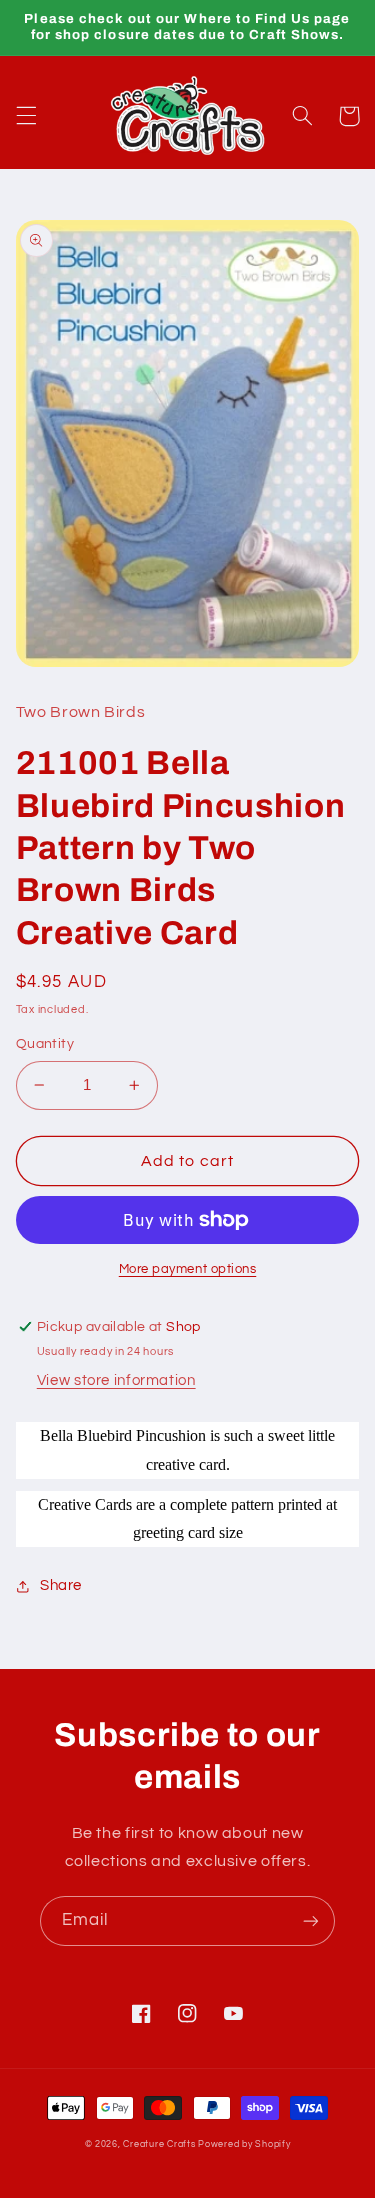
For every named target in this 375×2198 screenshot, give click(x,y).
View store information (116, 1380)
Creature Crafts (159, 2144)
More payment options (188, 1269)
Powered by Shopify (244, 2144)
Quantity (45, 1044)
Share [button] (61, 1585)
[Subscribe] (311, 1920)
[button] (26, 116)
